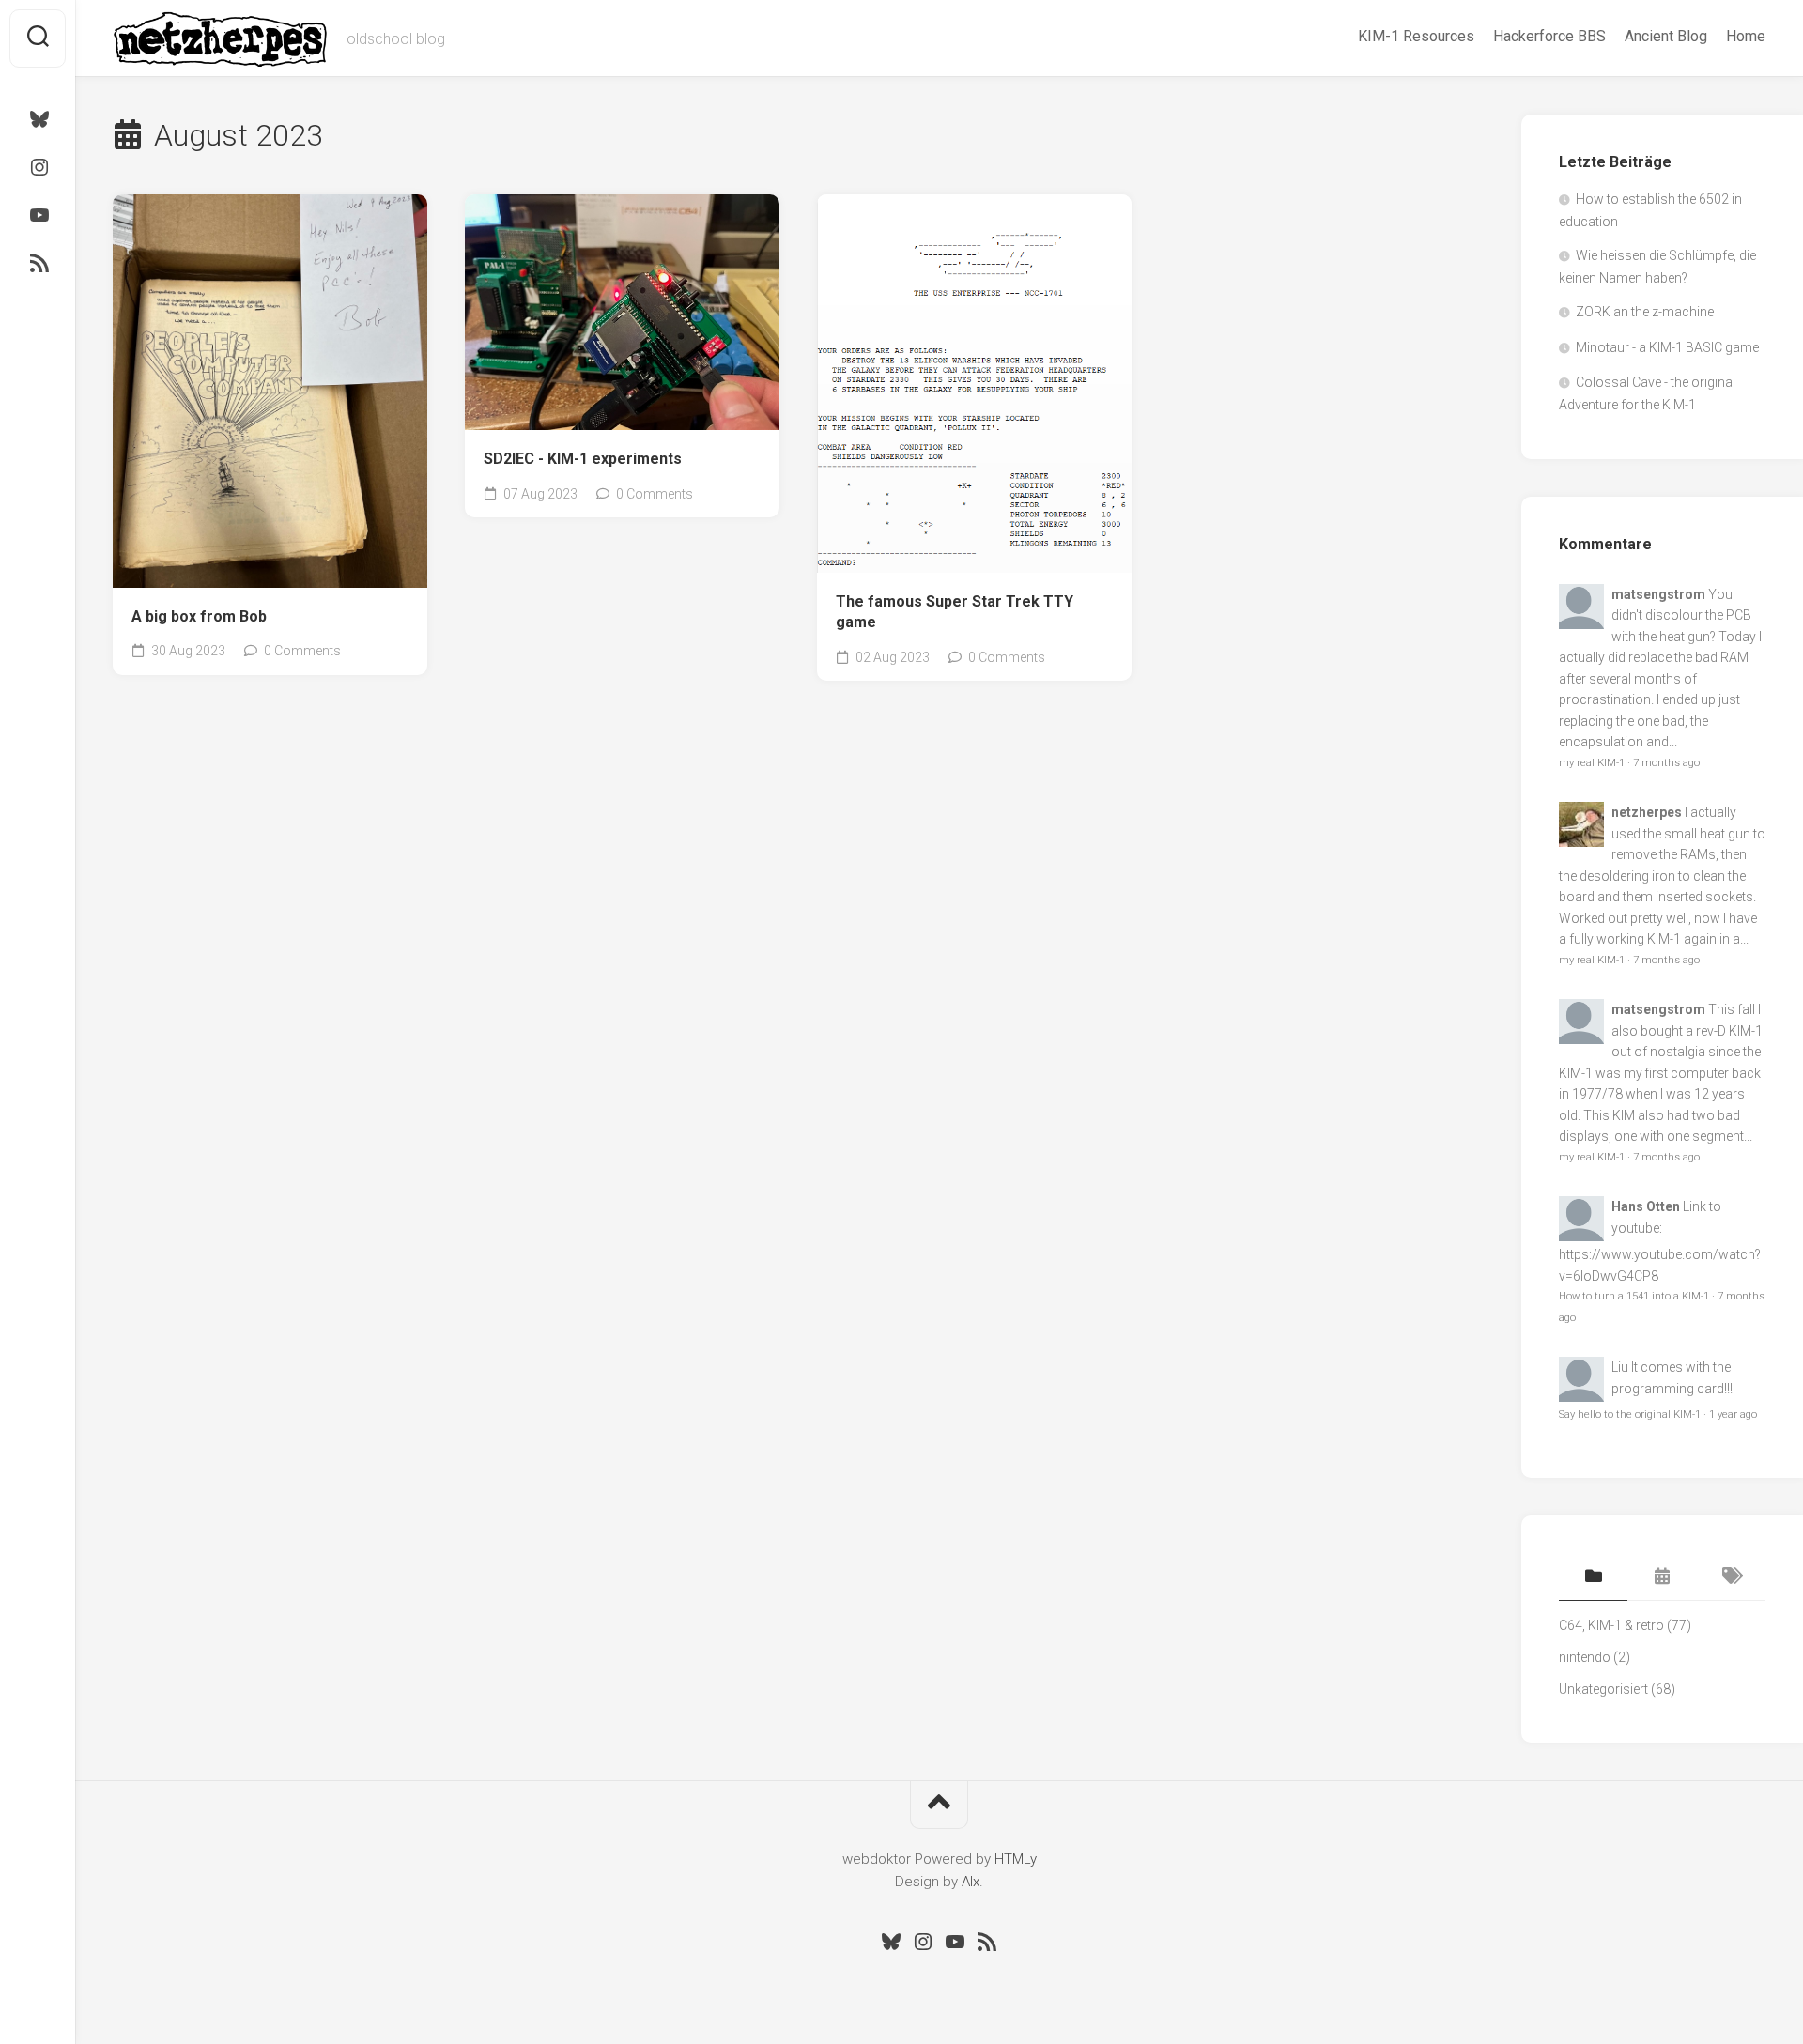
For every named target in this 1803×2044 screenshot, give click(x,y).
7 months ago (1666, 763)
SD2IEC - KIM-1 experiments (583, 459)
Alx (971, 1882)
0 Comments (302, 651)
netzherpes (1647, 812)
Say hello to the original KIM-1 (1630, 1414)
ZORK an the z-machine (1645, 312)
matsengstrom (1658, 594)
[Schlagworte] (1731, 1577)
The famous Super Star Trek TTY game (955, 612)
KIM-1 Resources (1416, 36)
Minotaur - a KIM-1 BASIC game (1667, 347)
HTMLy (1016, 1859)
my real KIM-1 (1592, 763)
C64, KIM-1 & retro (1611, 1625)
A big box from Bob (199, 616)
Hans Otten (1646, 1206)
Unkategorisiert (1603, 1689)
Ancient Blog (1666, 36)
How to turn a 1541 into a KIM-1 (1634, 1296)
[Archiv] (1662, 1577)
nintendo (1585, 1657)
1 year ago (1733, 1414)
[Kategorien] (1593, 1577)
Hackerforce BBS (1549, 36)
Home (1746, 36)
